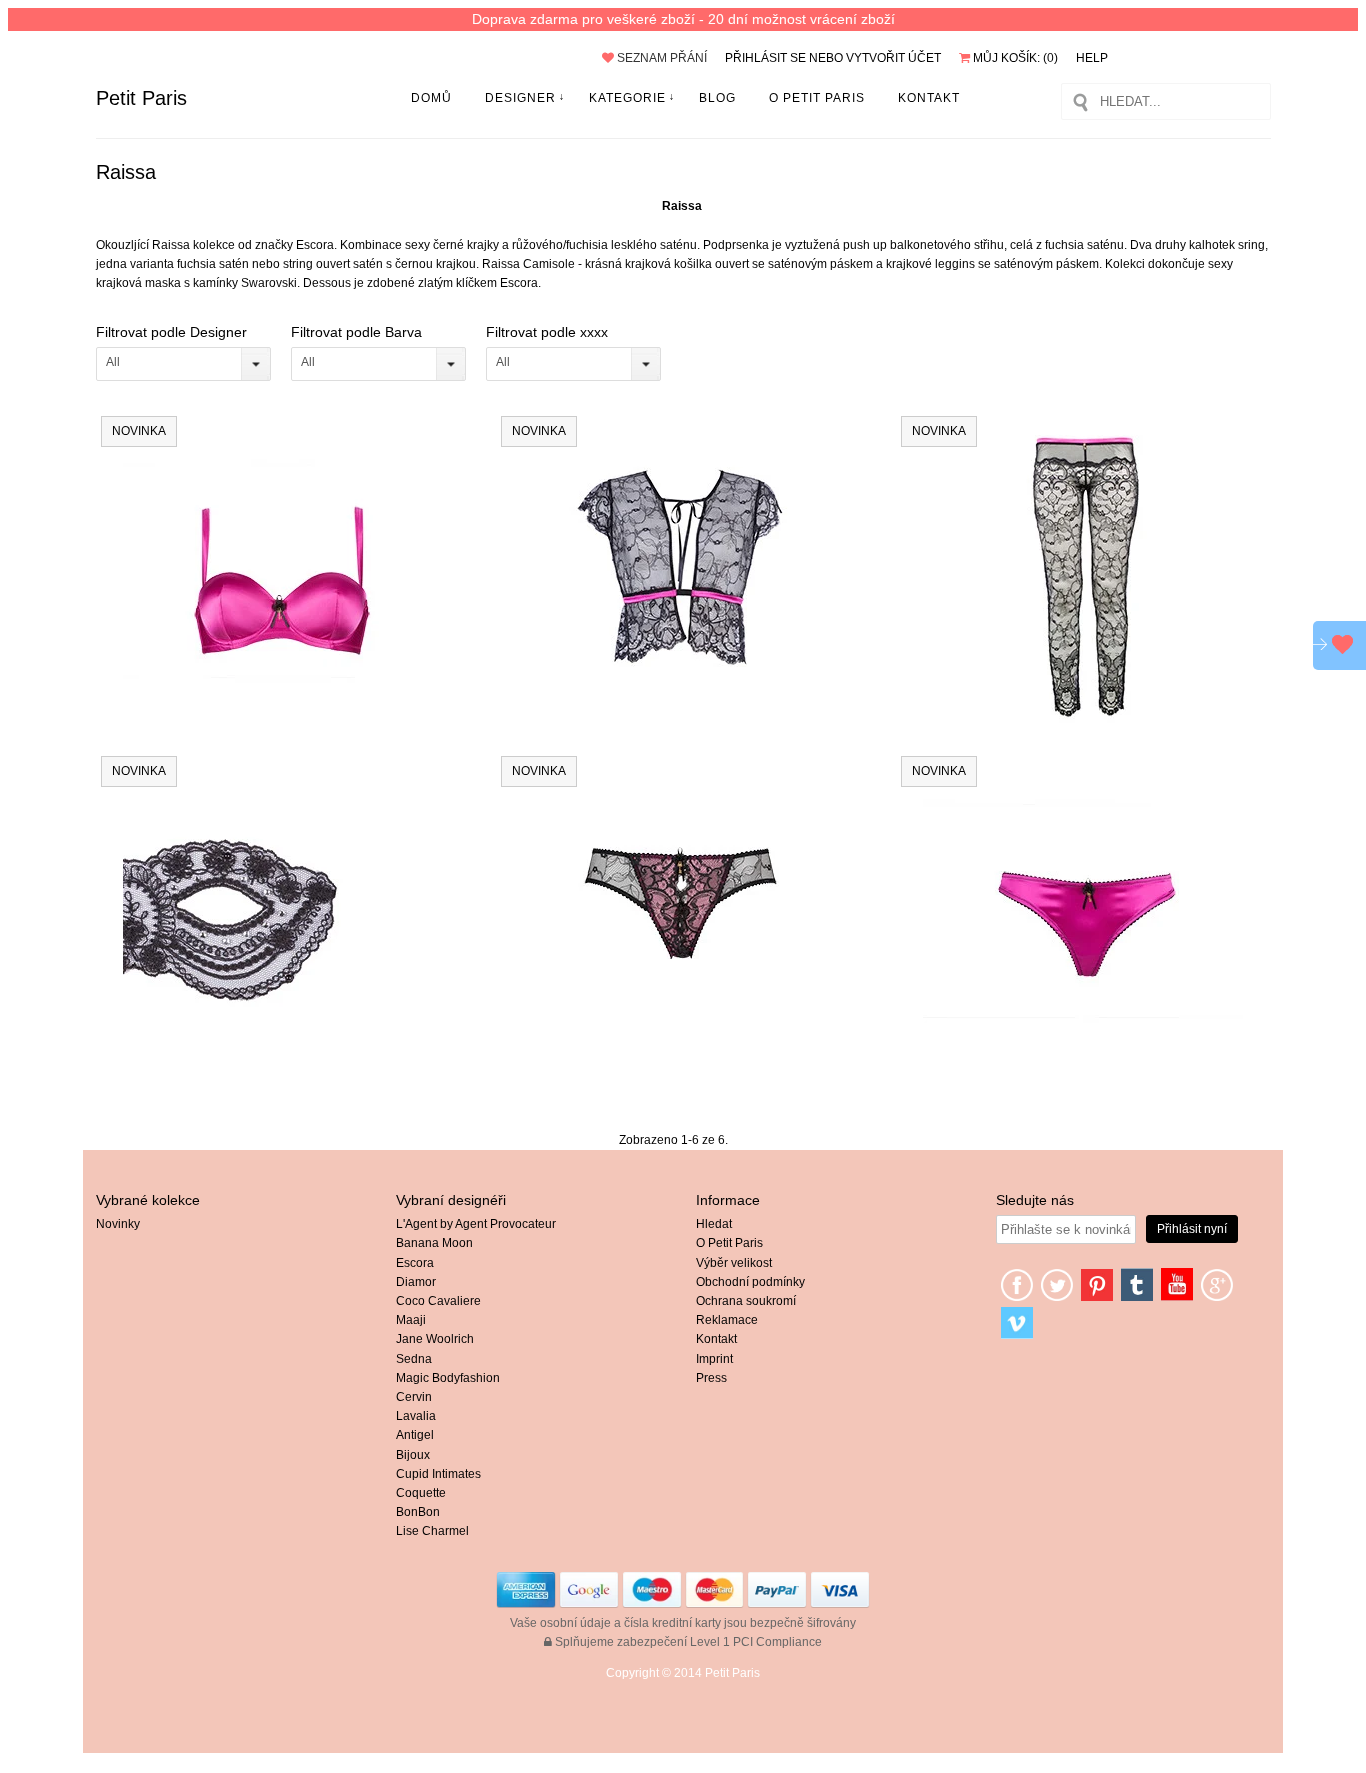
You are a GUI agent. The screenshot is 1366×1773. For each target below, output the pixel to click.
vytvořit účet (893, 58)
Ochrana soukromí (746, 1301)
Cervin (414, 1397)
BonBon (418, 1512)
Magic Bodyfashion (448, 1378)
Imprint (714, 1359)
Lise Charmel (432, 1531)
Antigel (415, 1435)
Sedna (414, 1359)
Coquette (421, 1493)
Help (1092, 58)
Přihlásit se (765, 58)
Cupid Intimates (438, 1474)
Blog (717, 98)
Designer (520, 98)
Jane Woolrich (435, 1339)
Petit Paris (141, 98)
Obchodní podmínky (750, 1282)
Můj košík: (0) (1014, 58)
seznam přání (660, 58)
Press (711, 1378)
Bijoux (413, 1455)
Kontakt (929, 98)
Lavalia (416, 1416)
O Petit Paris (817, 98)
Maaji (411, 1320)
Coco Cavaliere (438, 1301)
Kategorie (627, 98)
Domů (431, 98)
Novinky (118, 1224)
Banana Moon (434, 1243)
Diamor (416, 1282)
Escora (415, 1263)
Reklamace (727, 1320)
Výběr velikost (734, 1263)
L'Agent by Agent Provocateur (476, 1224)
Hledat (714, 1224)
